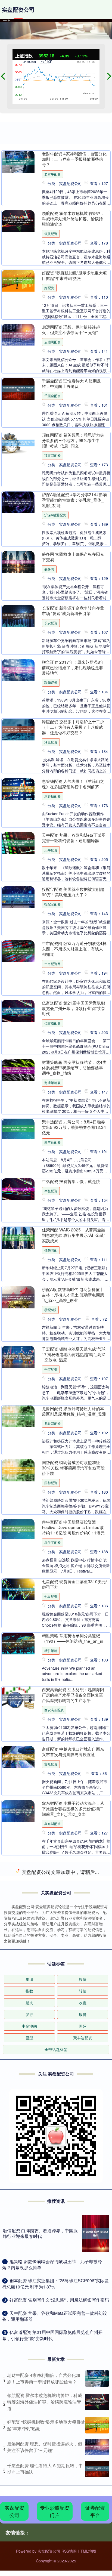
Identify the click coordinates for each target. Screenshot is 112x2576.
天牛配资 (51, 850)
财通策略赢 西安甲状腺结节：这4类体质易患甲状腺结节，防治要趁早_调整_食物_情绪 (74, 1067)
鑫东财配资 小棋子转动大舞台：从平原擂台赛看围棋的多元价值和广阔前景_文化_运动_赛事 (73, 1808)
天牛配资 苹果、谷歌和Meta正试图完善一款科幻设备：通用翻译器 (74, 838)
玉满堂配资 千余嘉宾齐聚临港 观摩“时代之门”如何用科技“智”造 (74, 2547)
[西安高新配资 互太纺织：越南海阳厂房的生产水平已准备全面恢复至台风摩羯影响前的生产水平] (18, 1698)
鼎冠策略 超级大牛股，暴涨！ (69, 1916)
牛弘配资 (51, 1191)
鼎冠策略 (51, 1926)
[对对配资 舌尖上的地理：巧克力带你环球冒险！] (18, 2098)
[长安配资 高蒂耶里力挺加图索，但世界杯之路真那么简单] (18, 2152)
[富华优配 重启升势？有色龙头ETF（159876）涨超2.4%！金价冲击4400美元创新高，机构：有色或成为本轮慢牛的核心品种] (18, 2032)
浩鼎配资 (51, 2386)
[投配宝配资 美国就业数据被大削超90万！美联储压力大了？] (18, 897)
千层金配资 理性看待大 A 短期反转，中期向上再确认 (71, 383)
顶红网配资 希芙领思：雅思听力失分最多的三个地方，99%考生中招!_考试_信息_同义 (73, 440)
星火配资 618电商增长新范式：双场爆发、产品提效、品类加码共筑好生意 (73, 1970)
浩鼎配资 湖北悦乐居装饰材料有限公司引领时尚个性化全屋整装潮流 (73, 2373)
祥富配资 (51, 2332)
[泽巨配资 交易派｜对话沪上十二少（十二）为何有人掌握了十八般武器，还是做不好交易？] (18, 730)
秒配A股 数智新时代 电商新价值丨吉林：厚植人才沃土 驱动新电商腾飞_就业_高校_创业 (73, 1295)
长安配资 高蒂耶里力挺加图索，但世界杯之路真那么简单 (73, 2146)
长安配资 (51, 623)
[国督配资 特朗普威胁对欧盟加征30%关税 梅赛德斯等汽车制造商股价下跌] (18, 1470)
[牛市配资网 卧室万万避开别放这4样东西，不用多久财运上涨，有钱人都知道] (18, 951)
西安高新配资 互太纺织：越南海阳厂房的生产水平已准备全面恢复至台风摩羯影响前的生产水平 (73, 1695)
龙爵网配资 (52, 1423)
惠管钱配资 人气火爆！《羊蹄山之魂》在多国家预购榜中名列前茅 (73, 784)
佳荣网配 (51, 1250)
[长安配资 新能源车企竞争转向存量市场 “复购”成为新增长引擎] (18, 616)
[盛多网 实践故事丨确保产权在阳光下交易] (18, 562)
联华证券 (51, 682)
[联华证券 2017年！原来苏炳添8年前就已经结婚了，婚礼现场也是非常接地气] (18, 670)
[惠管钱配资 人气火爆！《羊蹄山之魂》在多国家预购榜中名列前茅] (18, 789)
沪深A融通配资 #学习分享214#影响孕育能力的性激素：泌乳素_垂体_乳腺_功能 (74, 500)
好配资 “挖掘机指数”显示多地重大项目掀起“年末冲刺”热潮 (74, 275)
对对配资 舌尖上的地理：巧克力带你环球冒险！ (73, 2092)
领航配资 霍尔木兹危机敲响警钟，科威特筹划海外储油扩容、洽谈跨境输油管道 (73, 218)
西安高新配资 (54, 1710)
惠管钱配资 (52, 796)
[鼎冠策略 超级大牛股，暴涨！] (18, 1925)
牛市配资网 (52, 964)
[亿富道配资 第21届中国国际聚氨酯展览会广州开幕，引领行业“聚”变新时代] (18, 1011)
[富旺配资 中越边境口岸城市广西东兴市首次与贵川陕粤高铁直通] (18, 1757)
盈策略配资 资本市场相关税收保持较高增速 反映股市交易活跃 (73, 2200)
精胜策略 (51, 1650)
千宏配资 (51, 1369)
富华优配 (51, 2051)
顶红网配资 (52, 455)
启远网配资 (52, 342)
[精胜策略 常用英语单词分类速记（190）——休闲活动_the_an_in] (18, 1644)
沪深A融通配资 (55, 515)
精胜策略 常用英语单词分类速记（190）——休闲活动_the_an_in (73, 1638)
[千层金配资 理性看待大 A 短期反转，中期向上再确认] (18, 389)
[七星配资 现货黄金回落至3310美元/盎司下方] (18, 1590)
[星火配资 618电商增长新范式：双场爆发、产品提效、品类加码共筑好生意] (18, 1973)
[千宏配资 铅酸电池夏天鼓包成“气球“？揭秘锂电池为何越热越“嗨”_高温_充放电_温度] (18, 1357)
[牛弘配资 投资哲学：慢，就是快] (18, 1189)
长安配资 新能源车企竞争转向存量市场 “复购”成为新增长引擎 (73, 610)
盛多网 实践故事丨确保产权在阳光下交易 (73, 557)
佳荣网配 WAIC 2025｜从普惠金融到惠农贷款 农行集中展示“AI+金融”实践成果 (74, 1235)
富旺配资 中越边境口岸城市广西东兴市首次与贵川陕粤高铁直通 (73, 1752)
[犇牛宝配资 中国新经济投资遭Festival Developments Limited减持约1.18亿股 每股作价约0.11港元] (18, 1529)
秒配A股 (50, 1310)
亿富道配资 (52, 1023)
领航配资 (51, 234)
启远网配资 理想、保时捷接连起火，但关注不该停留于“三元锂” (71, 329)
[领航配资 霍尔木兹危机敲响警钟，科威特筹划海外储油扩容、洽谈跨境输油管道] (18, 221)
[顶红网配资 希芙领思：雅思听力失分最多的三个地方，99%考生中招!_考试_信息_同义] (18, 443)
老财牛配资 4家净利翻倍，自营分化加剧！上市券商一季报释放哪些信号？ (74, 159)
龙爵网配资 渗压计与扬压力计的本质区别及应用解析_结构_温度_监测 (74, 1411)
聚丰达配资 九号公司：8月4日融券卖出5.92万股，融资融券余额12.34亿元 (74, 1127)
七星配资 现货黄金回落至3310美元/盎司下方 (74, 1584)
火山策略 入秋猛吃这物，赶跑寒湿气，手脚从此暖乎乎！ (73, 1865)
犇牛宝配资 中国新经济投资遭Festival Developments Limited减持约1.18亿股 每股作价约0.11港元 (73, 1527)
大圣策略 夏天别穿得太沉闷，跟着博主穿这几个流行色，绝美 (73, 2492)
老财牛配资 (52, 174)
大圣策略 (51, 2505)
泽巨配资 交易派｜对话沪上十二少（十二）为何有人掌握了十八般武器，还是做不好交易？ (73, 727)
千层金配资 (52, 396)
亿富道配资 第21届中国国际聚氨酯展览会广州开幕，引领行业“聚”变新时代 (74, 1008)
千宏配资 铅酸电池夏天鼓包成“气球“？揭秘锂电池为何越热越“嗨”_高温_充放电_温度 (74, 1354)
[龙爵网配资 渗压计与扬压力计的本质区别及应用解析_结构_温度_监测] (18, 1417)
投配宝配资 (52, 904)
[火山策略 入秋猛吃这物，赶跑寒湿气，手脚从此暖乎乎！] (18, 1871)
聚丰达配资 (52, 1142)
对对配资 (51, 2105)
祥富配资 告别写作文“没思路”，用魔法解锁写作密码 (74, 2319)
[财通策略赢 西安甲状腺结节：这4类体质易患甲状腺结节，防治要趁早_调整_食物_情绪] (18, 1070)
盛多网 (49, 569)
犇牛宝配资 (52, 1542)
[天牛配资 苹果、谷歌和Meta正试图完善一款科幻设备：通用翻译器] (18, 843)
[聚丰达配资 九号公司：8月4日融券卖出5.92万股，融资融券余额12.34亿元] (18, 1129)
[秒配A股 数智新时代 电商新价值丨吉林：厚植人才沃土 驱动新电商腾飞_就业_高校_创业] (18, 1297)
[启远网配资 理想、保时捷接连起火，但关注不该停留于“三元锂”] (18, 335)
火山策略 (51, 1878)
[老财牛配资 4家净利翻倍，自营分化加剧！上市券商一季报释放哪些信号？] (18, 162)
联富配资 (51, 2278)
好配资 (49, 288)
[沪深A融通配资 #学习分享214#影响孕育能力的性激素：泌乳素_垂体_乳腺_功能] (18, 503)
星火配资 (51, 1986)
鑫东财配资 (52, 1823)
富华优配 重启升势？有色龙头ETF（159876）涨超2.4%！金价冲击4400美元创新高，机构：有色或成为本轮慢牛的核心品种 (73, 2033)
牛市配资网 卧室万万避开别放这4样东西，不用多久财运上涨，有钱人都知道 (74, 949)
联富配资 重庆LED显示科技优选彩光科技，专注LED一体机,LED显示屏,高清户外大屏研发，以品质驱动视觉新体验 (73, 2260)
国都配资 (51, 1483)
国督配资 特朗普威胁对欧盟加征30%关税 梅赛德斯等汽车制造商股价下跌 (73, 1468)
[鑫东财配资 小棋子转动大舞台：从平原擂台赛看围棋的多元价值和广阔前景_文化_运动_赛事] (18, 1811)
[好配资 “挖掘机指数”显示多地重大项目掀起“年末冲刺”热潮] (18, 281)
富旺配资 (51, 1764)
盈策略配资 (52, 2213)
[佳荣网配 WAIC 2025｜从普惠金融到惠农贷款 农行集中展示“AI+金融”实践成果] (18, 1238)
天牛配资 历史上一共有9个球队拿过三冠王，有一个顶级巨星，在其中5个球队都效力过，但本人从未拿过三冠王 (74, 2433)
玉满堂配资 (52, 2559)
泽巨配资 (51, 742)
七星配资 (51, 1596)
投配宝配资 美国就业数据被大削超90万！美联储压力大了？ (73, 892)
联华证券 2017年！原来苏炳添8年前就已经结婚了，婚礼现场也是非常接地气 (73, 667)
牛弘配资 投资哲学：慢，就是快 (71, 1181)
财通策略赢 (52, 1082)
